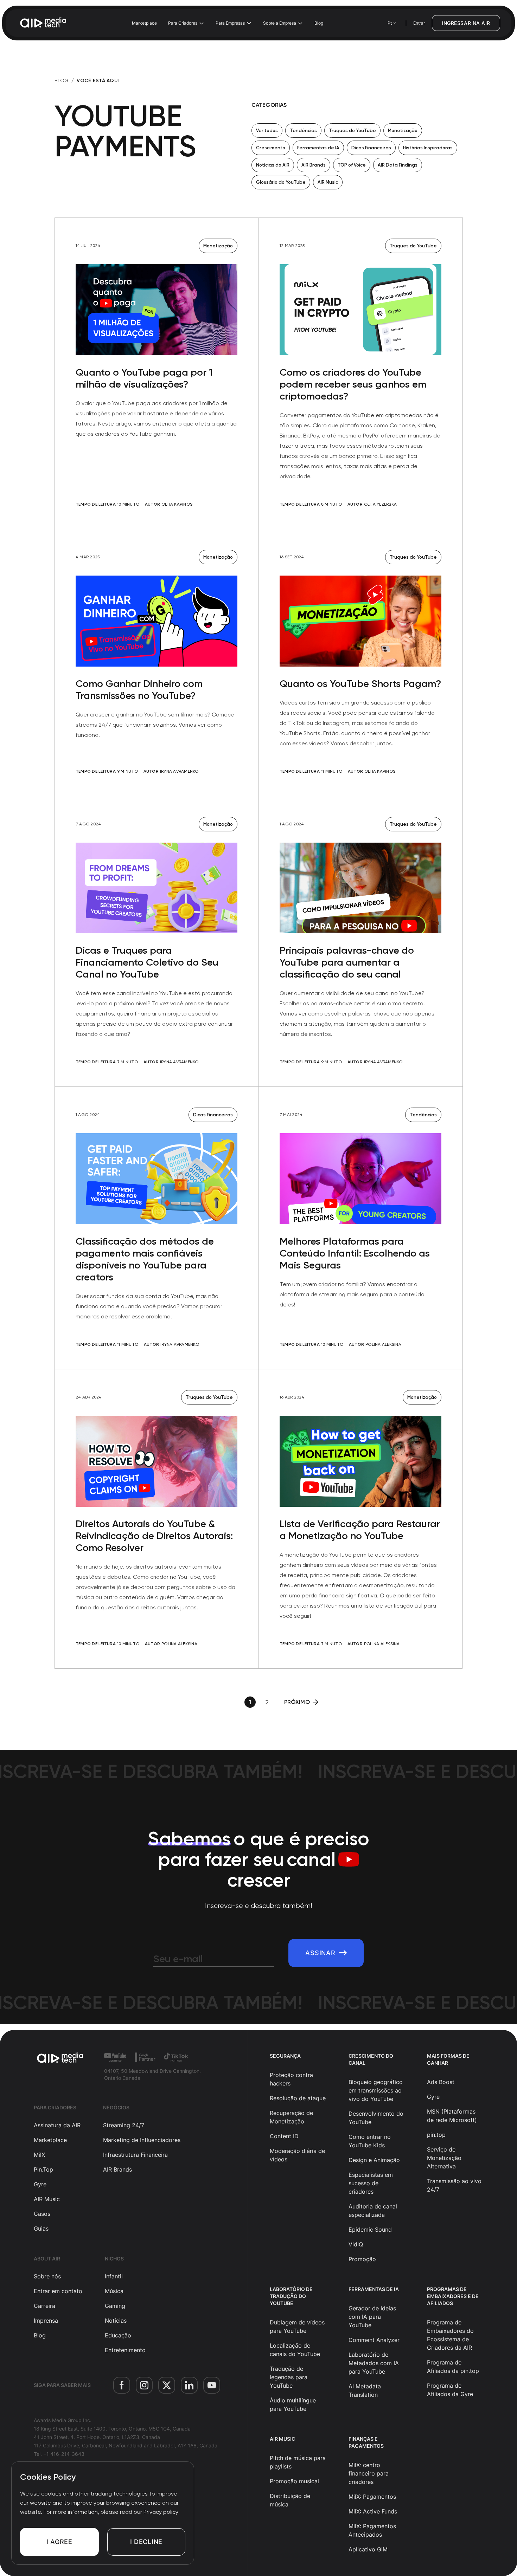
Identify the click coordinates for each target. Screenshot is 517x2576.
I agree (59, 2542)
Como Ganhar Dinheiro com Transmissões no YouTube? (139, 690)
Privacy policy (161, 2512)
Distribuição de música (290, 2500)
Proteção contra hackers (291, 2079)
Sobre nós (47, 2276)
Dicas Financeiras (371, 148)
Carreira (44, 2306)
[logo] (60, 2058)
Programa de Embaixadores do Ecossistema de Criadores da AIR (450, 2335)
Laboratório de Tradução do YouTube (291, 2296)
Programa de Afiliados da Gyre (450, 2390)
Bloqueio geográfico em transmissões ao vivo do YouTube (376, 2090)
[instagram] (144, 2385)
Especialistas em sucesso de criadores (371, 2183)
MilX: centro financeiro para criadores (369, 2473)
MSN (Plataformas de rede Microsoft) (452, 2116)
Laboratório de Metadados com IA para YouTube (374, 2363)
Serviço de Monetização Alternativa (444, 2158)
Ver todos (267, 131)
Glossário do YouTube (281, 182)
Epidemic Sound (370, 2230)
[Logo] (44, 23)
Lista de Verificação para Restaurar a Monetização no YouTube (360, 1530)
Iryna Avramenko (179, 771)
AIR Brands (314, 165)
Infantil (114, 2276)
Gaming (115, 2306)
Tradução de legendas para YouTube (289, 2377)
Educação (118, 2335)
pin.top (436, 2135)
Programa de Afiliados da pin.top (453, 2367)
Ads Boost (441, 2082)
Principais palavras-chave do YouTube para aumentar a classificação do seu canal (347, 962)
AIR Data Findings (398, 165)
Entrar (419, 23)
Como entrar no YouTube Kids (370, 2141)
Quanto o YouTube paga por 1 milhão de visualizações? (144, 378)
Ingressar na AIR (466, 23)
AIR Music (328, 182)
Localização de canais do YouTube (295, 2350)
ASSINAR (320, 1953)
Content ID (284, 2136)
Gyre (40, 2184)
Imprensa (46, 2321)
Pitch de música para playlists (298, 2462)
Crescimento (271, 148)
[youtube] (212, 2385)
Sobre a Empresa (280, 23)
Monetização (403, 131)
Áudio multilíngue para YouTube (293, 2405)
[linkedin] (189, 2385)
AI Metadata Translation (365, 2390)
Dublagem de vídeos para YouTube (297, 2327)
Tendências (303, 131)
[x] (167, 2385)
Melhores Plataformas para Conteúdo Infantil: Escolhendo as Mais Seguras (355, 1253)
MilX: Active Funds (373, 2511)
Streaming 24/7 (124, 2125)
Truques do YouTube (352, 131)
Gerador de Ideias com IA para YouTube (372, 2317)
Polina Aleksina (383, 1344)
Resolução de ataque (298, 2098)
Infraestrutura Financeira (135, 2155)
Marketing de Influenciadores (142, 2140)
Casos (42, 2214)
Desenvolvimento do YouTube (376, 2118)
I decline (146, 2542)
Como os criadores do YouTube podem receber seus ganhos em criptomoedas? (353, 384)
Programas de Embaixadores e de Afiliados (453, 2296)
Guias (41, 2228)
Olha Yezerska (380, 504)
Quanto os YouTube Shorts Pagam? (360, 684)
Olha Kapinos (177, 504)
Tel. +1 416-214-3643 (59, 2454)
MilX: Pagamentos (372, 2497)
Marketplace (144, 23)
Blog (319, 23)
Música (114, 2291)
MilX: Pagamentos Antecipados (372, 2530)
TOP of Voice (352, 165)
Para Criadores (183, 23)
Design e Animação (374, 2160)
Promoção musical (294, 2481)
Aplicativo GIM (368, 2549)
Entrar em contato (58, 2291)
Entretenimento (125, 2350)
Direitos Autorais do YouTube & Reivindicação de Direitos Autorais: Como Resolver (154, 1536)
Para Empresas (230, 23)
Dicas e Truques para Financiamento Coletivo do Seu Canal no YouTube (147, 962)
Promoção (362, 2259)
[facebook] (122, 2385)
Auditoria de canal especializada (373, 2211)
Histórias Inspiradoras (428, 148)
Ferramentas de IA (318, 148)
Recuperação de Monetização (291, 2117)
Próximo (297, 1702)
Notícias (116, 2321)
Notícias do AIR (273, 165)
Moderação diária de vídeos (297, 2155)
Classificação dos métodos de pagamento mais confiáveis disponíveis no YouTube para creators (145, 1259)
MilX (39, 2155)
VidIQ (356, 2244)
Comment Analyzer (374, 2340)
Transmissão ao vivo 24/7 (454, 2185)
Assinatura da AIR (57, 2125)
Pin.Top (43, 2169)
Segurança (285, 2056)
